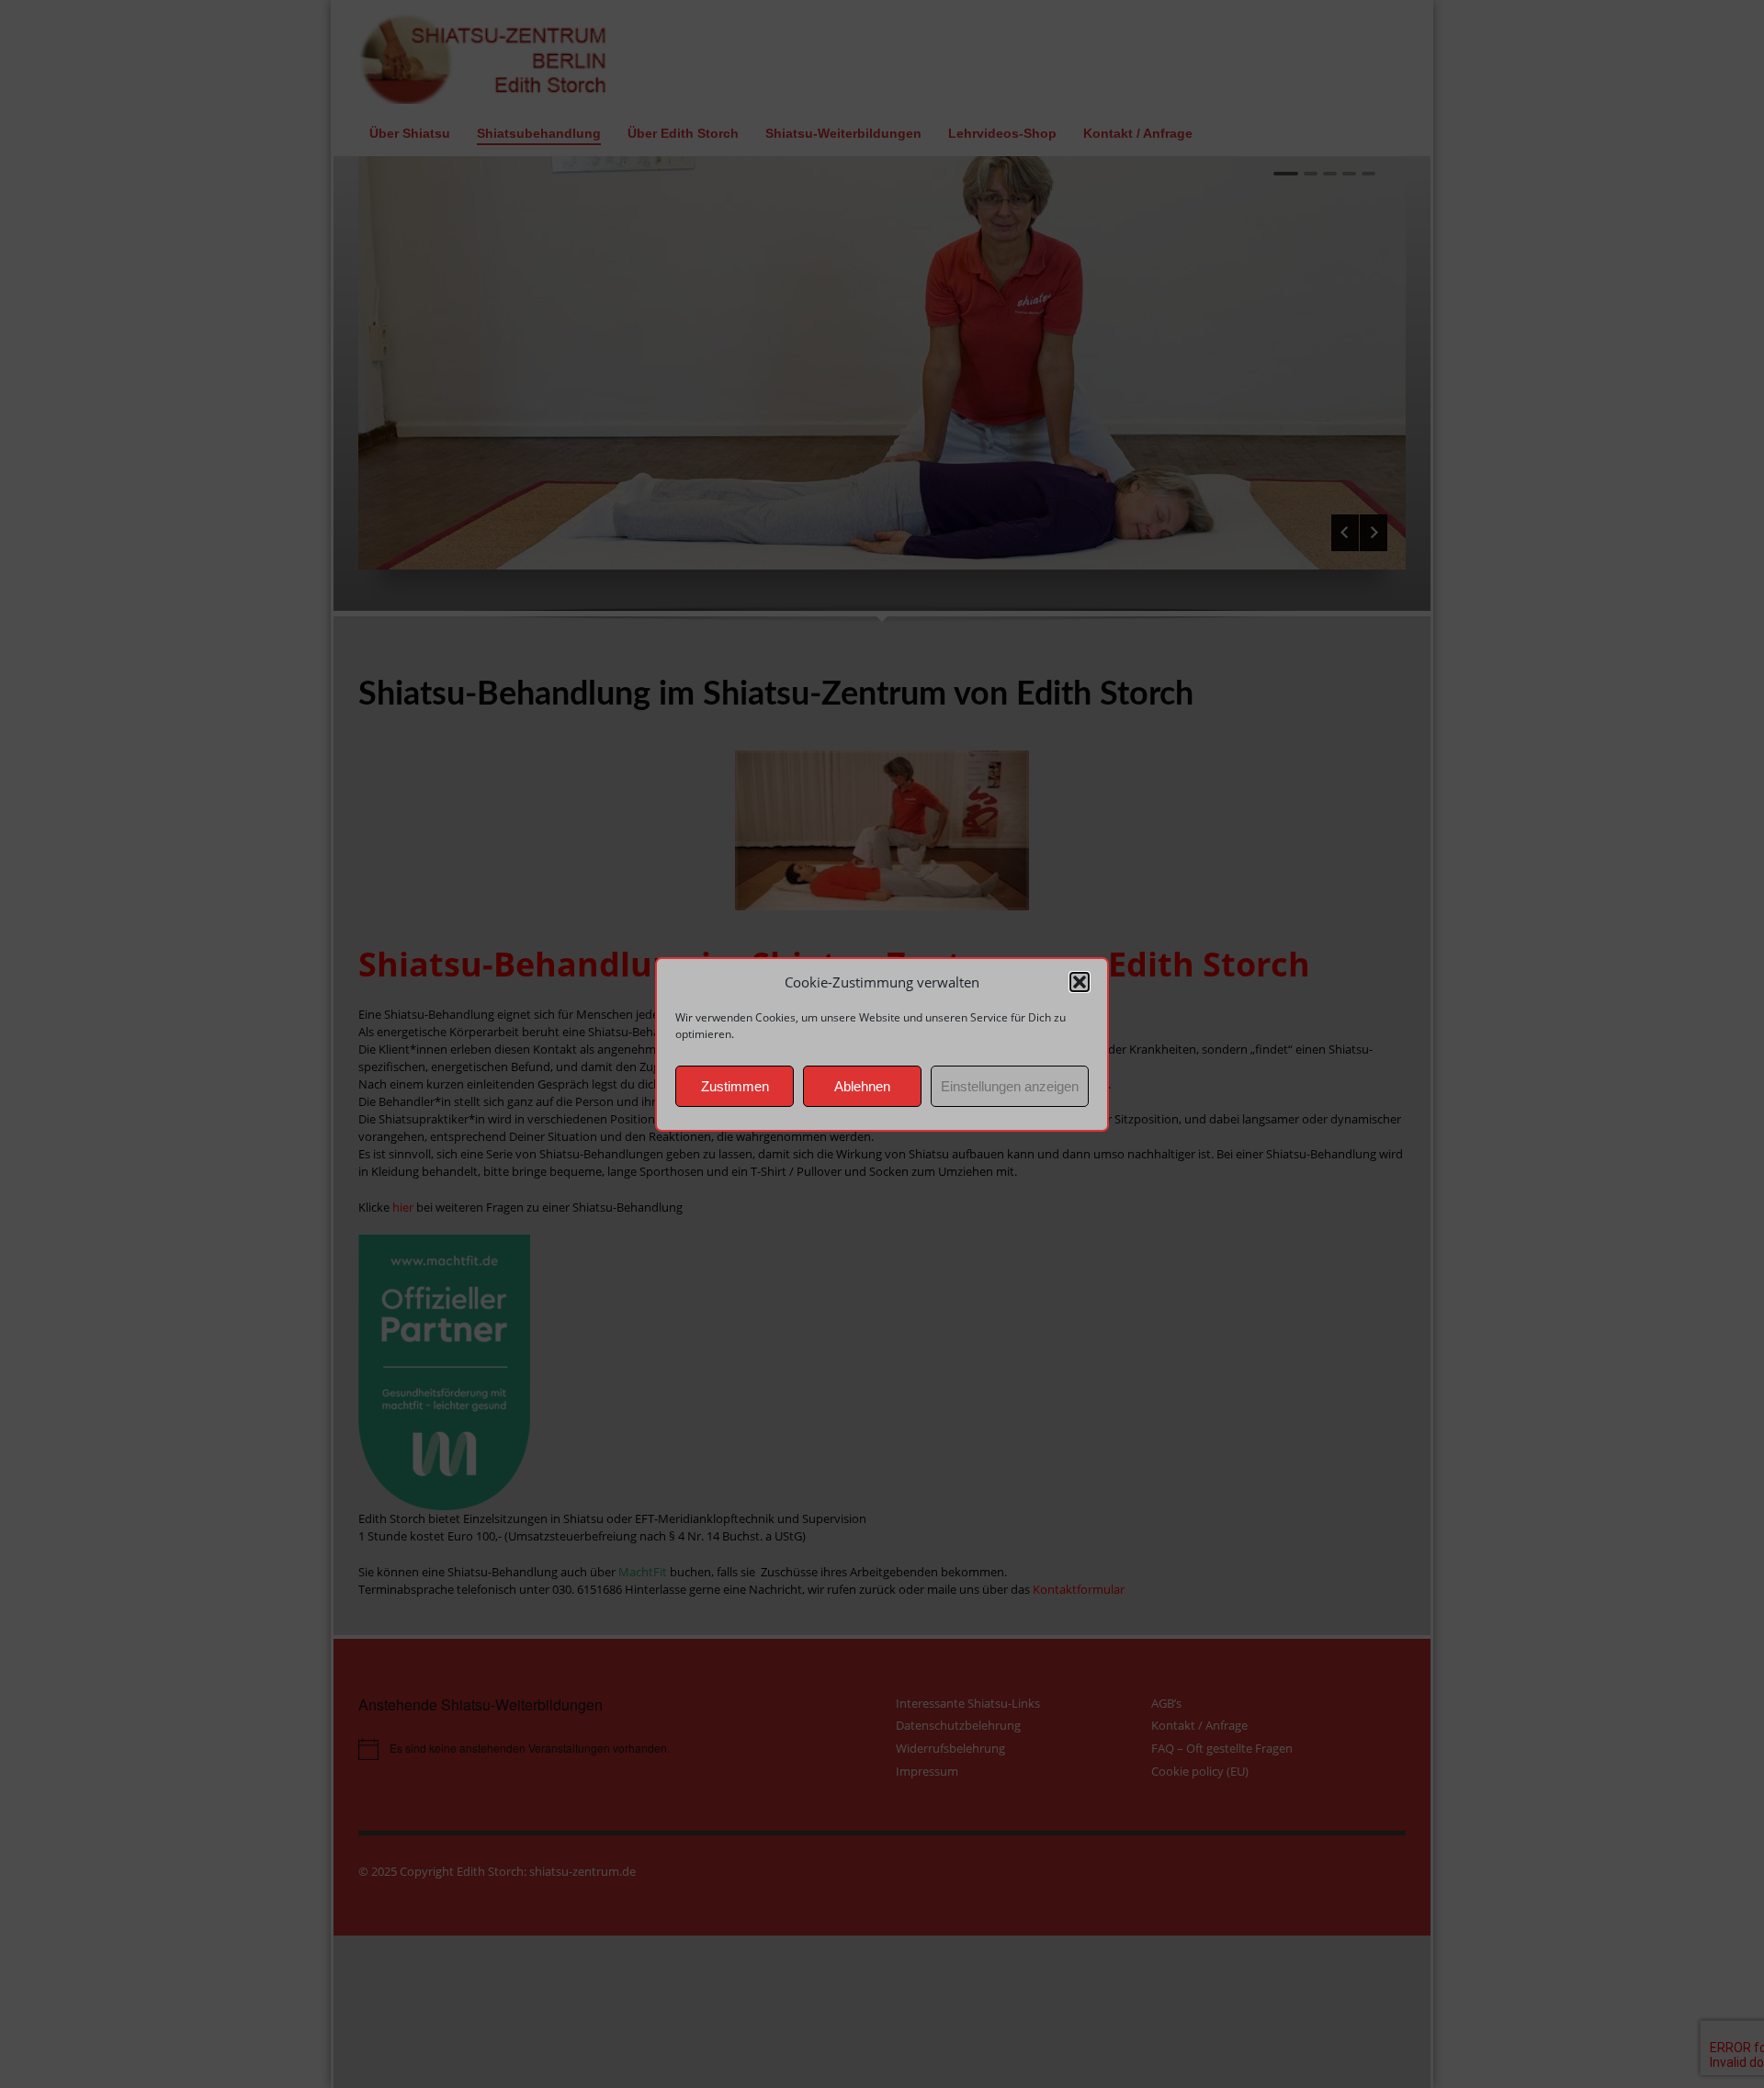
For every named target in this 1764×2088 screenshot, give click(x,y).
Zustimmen (735, 1085)
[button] (1080, 982)
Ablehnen (862, 1085)
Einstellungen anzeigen (1010, 1085)
